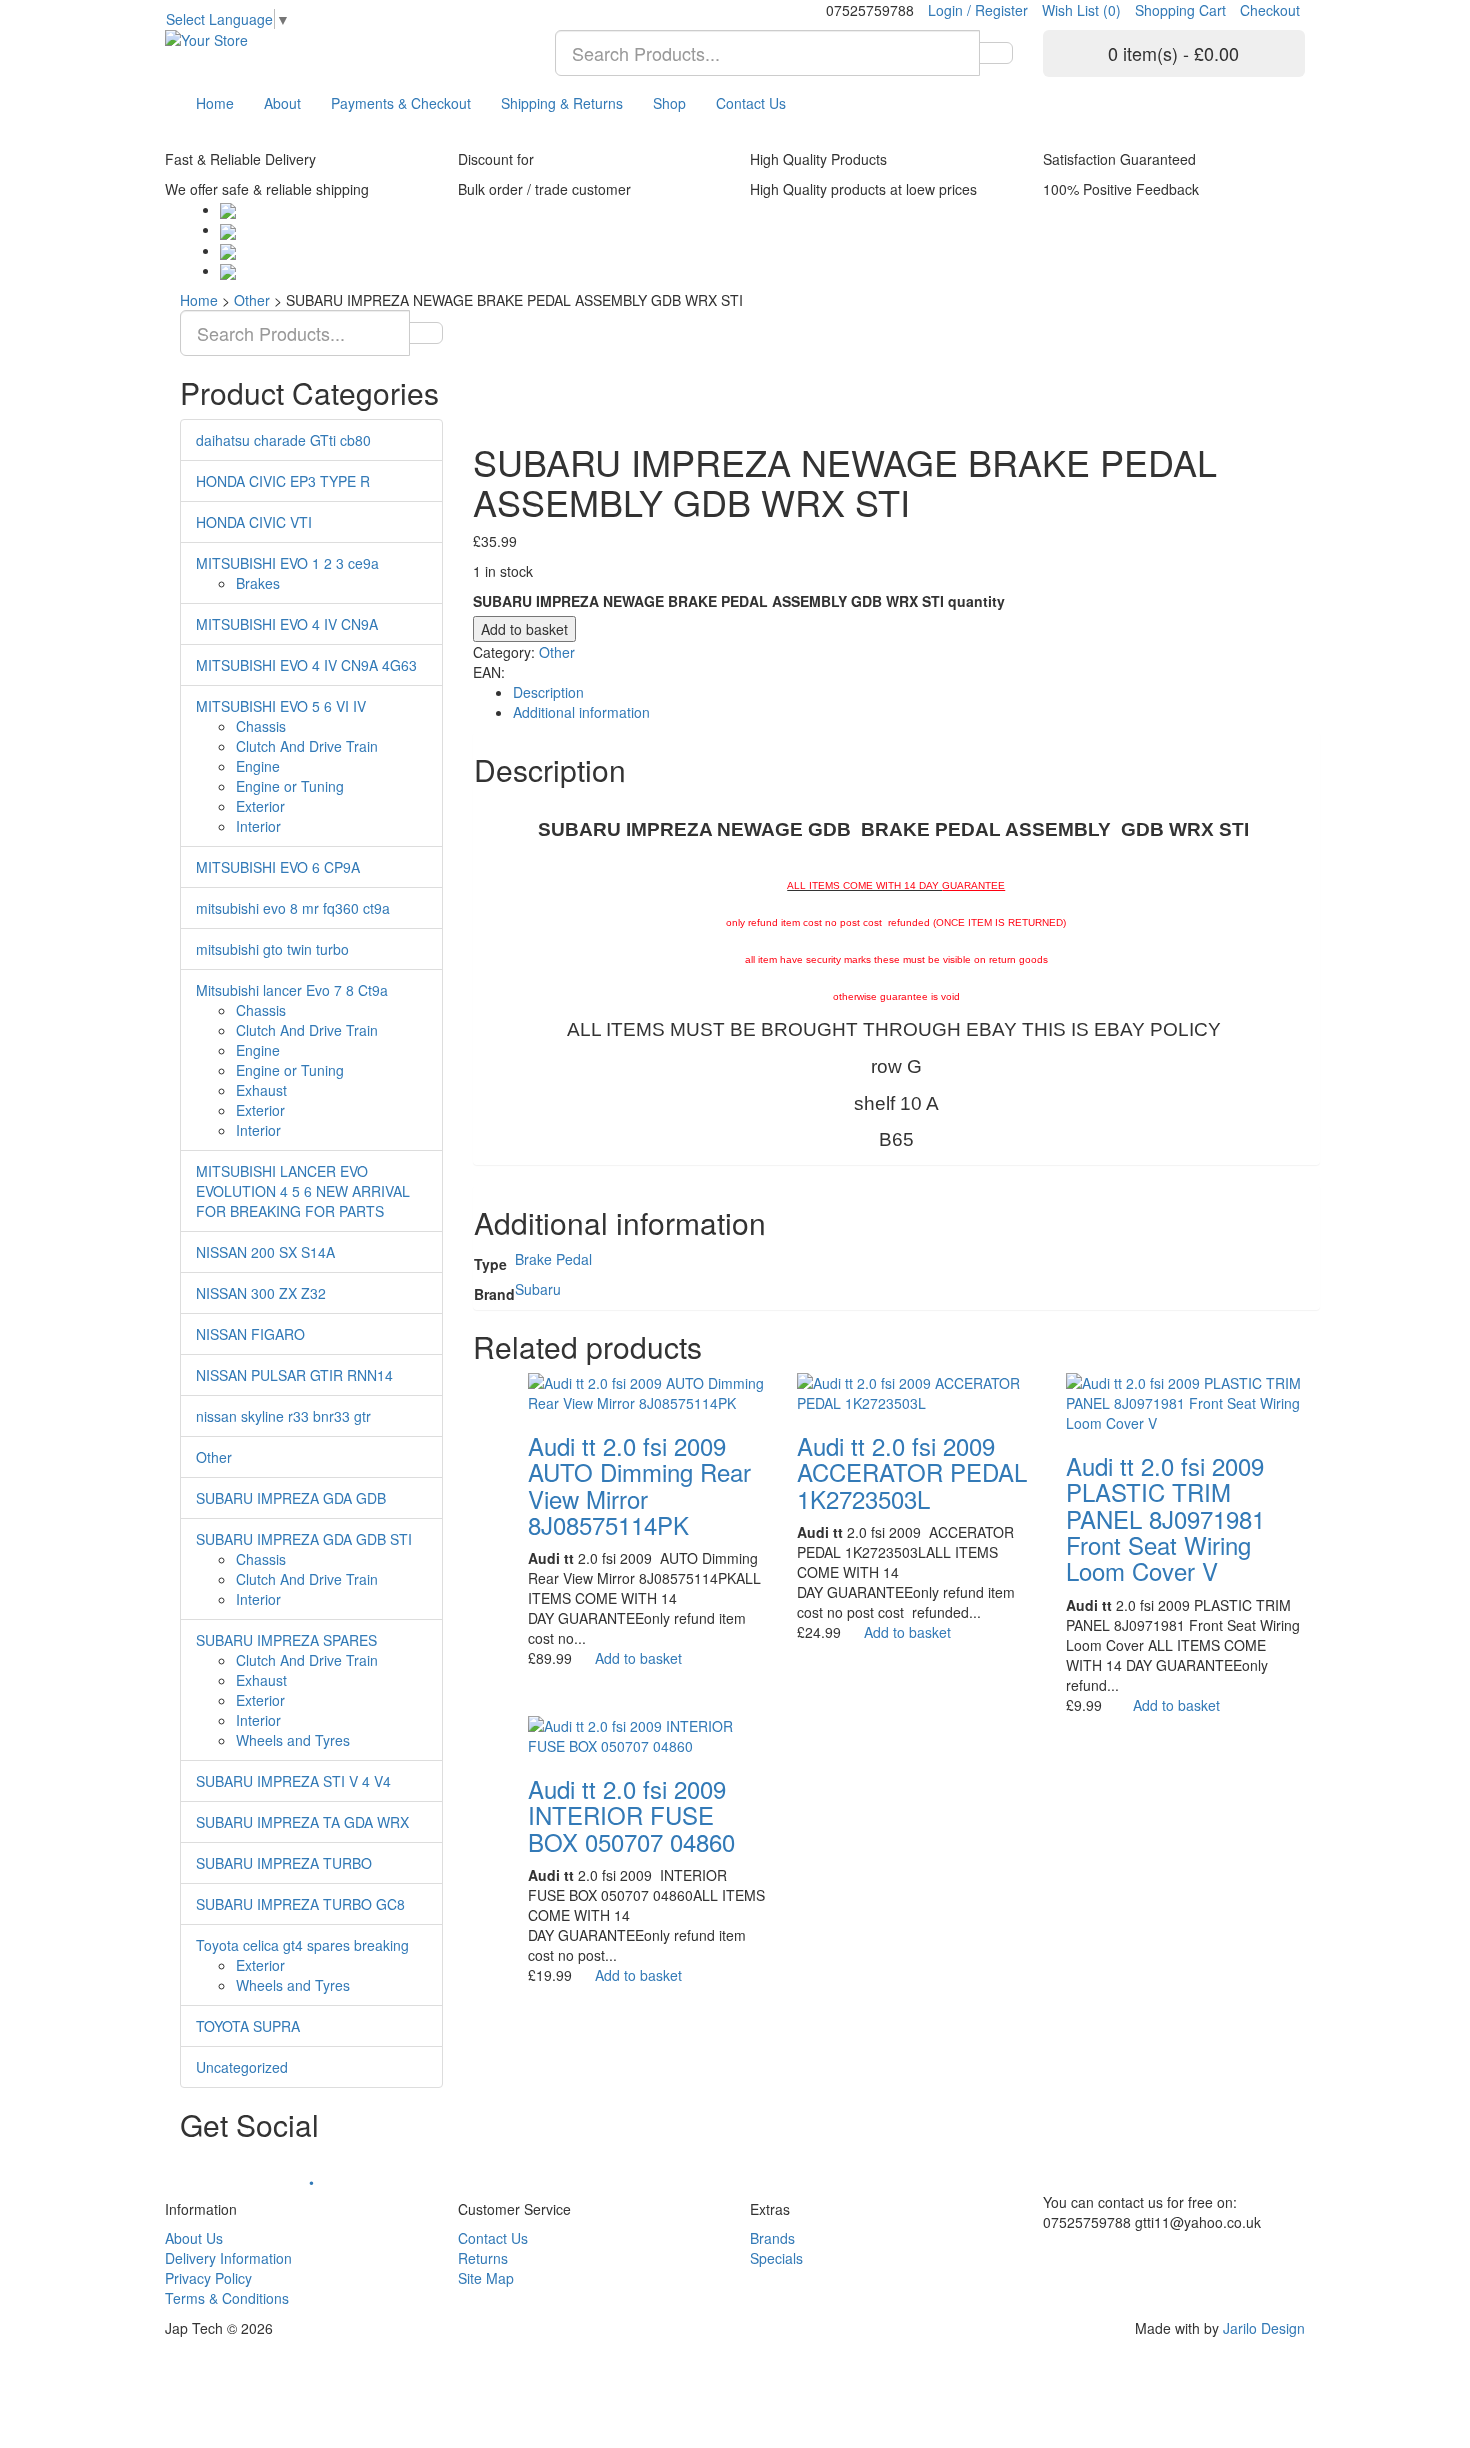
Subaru (538, 1289)
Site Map (486, 2278)
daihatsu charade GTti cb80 (283, 440)
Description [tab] (548, 692)
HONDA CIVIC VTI (254, 522)
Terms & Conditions (227, 2298)
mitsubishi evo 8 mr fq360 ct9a (293, 908)
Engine (258, 766)
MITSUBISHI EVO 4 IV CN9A (287, 624)
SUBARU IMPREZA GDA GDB (291, 1498)
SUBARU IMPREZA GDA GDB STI (304, 1539)
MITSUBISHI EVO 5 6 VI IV (281, 706)
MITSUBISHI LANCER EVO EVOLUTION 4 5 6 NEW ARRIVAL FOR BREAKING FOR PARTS (303, 1191)
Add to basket (524, 629)
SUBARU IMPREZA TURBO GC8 (300, 1904)
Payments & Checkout (401, 103)
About (282, 103)
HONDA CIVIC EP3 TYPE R (283, 481)
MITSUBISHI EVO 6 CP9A (278, 867)
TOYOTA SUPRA (248, 2026)
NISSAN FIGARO (250, 1334)
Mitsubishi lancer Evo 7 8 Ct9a (292, 990)
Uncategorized (242, 2067)
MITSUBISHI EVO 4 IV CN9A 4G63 (306, 665)
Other (252, 300)
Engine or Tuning (290, 786)
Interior (258, 826)
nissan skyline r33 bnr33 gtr (283, 1416)
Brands (772, 2238)
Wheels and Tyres (293, 1740)
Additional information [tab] (581, 712)
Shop (669, 103)
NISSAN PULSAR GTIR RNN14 (294, 1375)
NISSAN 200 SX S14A (265, 1252)
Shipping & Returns (562, 103)
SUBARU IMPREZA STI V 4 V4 (293, 1781)
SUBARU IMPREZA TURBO (284, 1863)
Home (215, 103)
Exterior (260, 806)
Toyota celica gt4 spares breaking (302, 1945)
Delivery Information (228, 2258)
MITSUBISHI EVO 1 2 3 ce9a (287, 563)
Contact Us (751, 103)
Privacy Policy (208, 2278)
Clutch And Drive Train (307, 746)
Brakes (258, 583)
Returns (483, 2258)
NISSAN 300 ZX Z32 (261, 1293)
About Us (194, 2238)
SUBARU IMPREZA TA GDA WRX (302, 1822)
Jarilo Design (1264, 2328)
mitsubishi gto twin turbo (272, 949)
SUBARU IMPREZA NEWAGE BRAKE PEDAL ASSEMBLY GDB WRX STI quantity (739, 601)
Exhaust (261, 1090)
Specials (776, 2258)
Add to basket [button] (638, 1658)
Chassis (261, 726)
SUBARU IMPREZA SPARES (286, 1640)
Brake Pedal (553, 1259)
